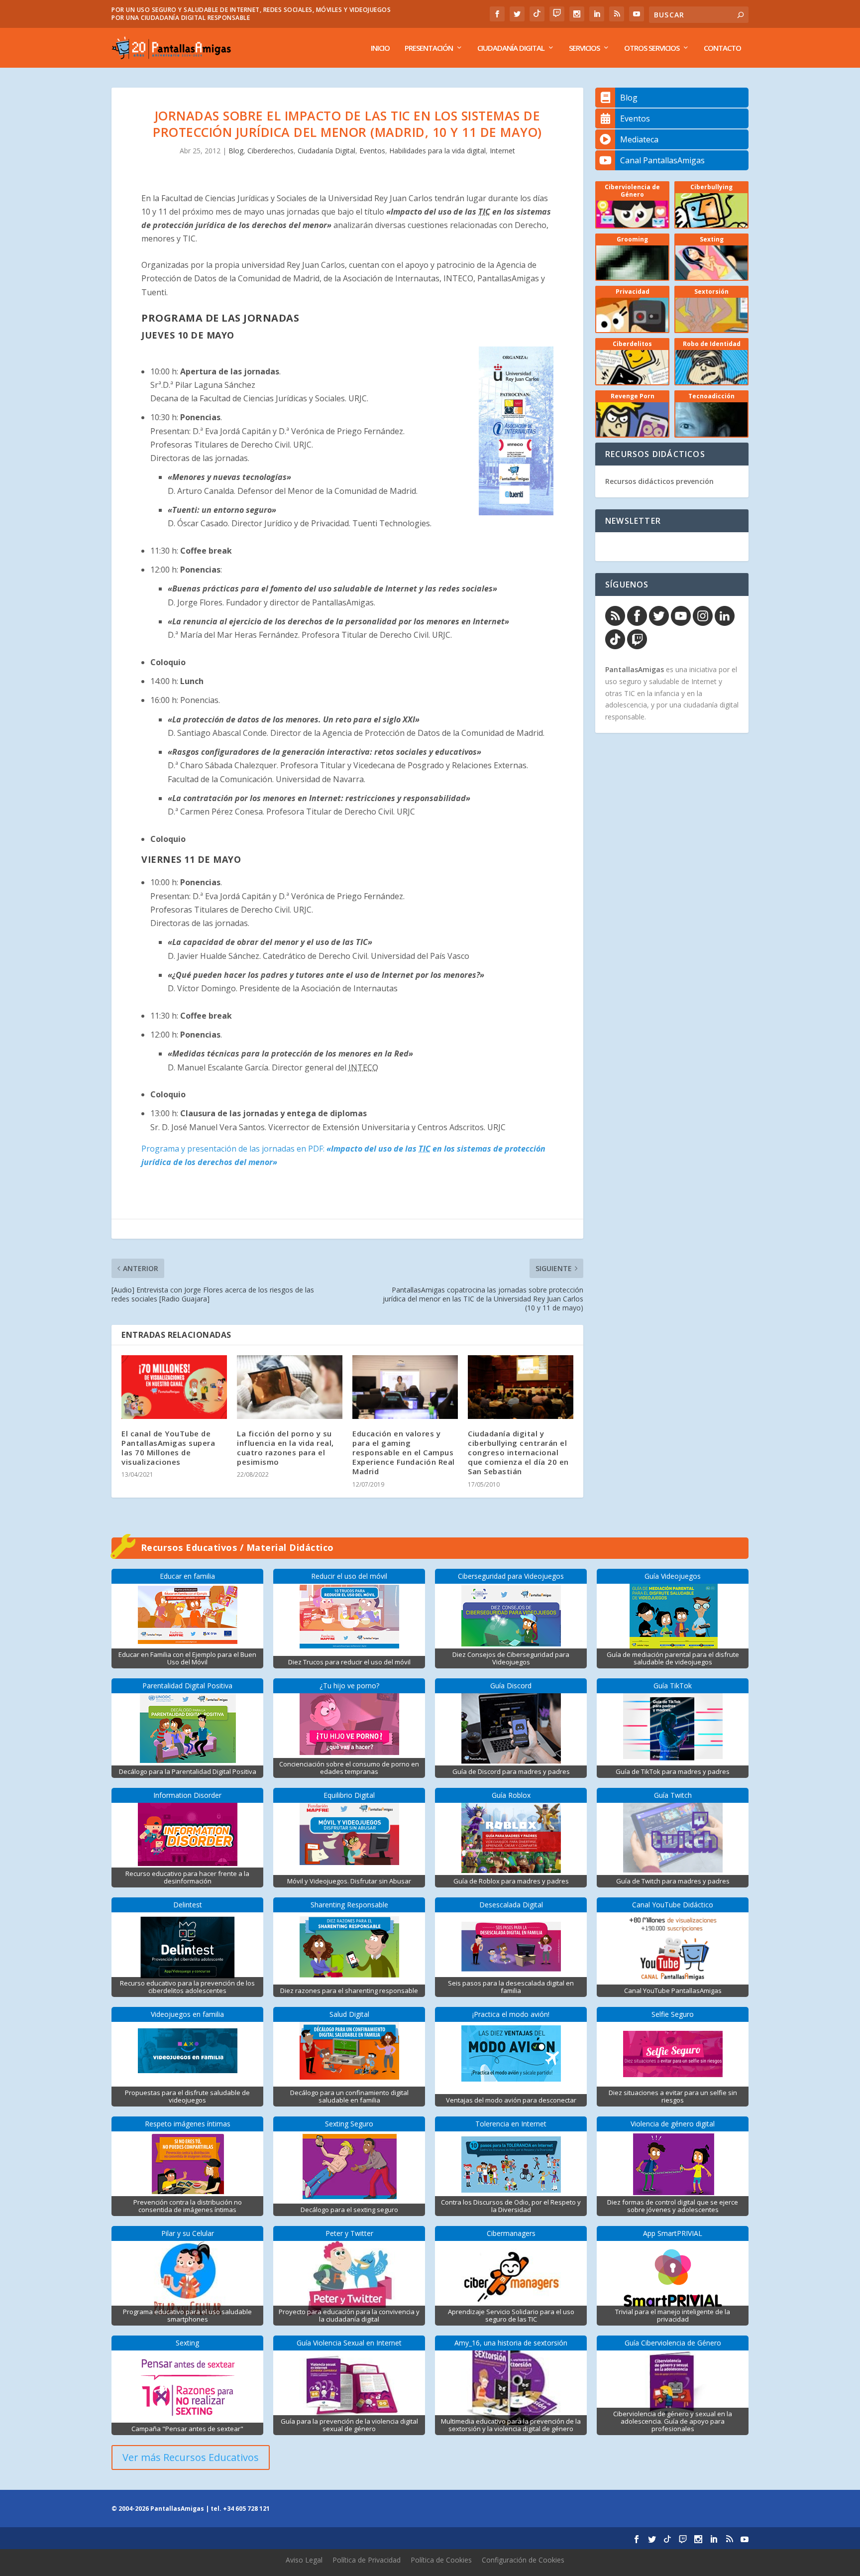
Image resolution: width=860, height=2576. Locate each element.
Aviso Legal (304, 2560)
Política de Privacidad (367, 2560)
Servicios (584, 48)
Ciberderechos (270, 151)
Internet (502, 151)
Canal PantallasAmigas (662, 160)
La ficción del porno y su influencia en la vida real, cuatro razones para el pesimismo (285, 1448)
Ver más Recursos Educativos (191, 2457)
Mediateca (639, 139)
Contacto (722, 48)
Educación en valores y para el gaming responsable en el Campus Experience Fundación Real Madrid (404, 1453)
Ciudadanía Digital (511, 48)
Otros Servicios (652, 48)
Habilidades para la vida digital (437, 151)
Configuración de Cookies (523, 2560)
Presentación (429, 48)
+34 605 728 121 (246, 2509)
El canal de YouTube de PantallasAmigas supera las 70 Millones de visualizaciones (168, 1448)
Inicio (380, 48)
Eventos (372, 151)
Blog (236, 151)
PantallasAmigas (635, 669)
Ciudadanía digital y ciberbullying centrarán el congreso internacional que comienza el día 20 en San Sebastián (518, 1453)
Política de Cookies (441, 2560)
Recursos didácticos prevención (659, 481)
